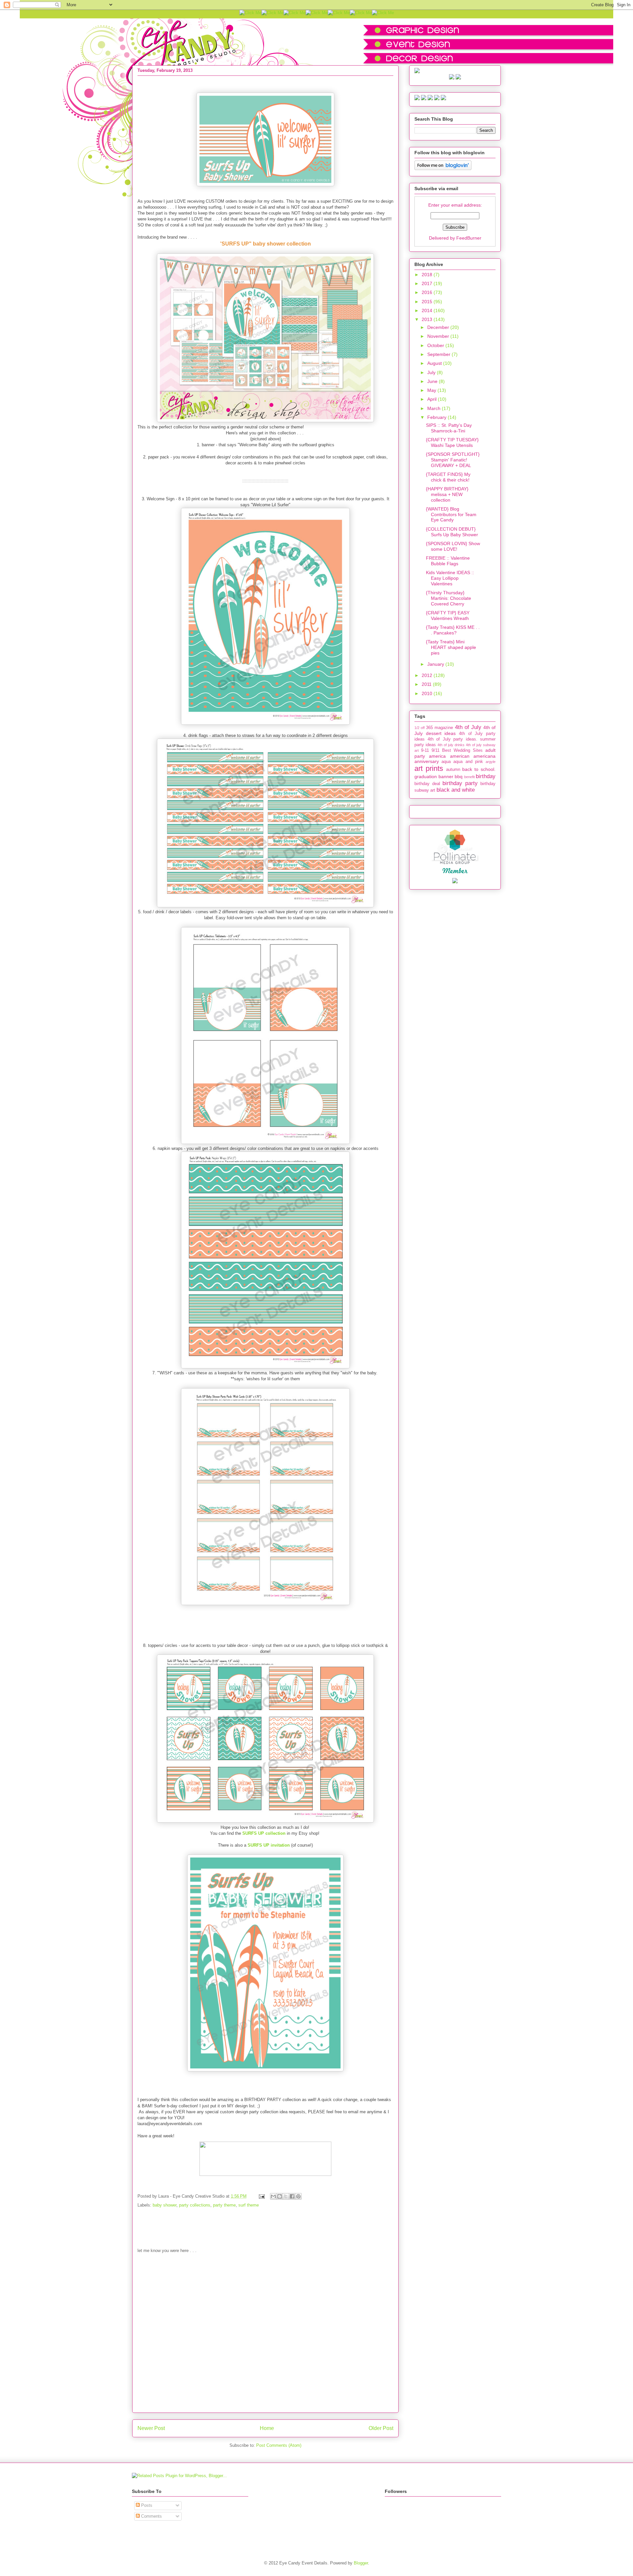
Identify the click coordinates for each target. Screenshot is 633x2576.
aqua (446, 762)
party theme (224, 2205)
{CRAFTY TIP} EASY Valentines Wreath (448, 615)
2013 (428, 319)
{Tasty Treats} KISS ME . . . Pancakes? (453, 630)
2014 (428, 310)
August (435, 363)
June (433, 381)
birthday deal (427, 784)
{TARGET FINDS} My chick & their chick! (448, 477)
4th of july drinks (451, 745)
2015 (428, 302)
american (460, 756)
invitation (269, 1845)
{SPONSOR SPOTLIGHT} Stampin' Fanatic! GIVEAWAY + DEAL (453, 460)
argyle (491, 762)
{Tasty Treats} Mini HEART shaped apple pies (451, 647)
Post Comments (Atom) (279, 2445)
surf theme (249, 2205)
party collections (195, 2205)
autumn (453, 770)
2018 (428, 275)
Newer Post (151, 2428)
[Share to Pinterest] (298, 2196)
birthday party (460, 783)
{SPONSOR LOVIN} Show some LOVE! (453, 546)
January (436, 664)
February (437, 417)
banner (446, 776)
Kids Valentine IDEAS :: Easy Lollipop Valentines (450, 578)
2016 (428, 292)
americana (484, 756)
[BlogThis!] (280, 2196)
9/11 (436, 750)
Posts (146, 2505)
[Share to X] (286, 2196)
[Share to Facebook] (292, 2196)
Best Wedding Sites (462, 750)
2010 (428, 693)
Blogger (361, 2563)
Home (267, 2428)
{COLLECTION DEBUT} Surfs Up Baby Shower (452, 532)
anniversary (427, 761)
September (439, 354)
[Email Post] (261, 2196)
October (436, 345)
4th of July (468, 727)
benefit (469, 777)
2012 (428, 675)
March (435, 408)
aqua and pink (468, 762)
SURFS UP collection (264, 1833)
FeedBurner (469, 238)
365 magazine (439, 728)
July (432, 372)
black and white (456, 790)
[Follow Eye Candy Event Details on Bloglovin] (443, 168)
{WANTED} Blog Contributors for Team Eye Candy (451, 514)
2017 (428, 283)
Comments (151, 2516)
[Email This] (273, 2196)
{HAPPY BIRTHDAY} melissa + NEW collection (447, 494)
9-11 (425, 750)
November (439, 336)
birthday (486, 776)
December (439, 327)
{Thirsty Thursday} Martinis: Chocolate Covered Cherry (449, 598)
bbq (459, 776)
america (437, 756)
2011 (427, 684)
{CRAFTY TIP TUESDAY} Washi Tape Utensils (452, 442)
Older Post (381, 2428)
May (432, 390)
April (433, 399)
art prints (429, 768)
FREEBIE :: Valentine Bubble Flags (448, 561)
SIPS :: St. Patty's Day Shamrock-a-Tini (449, 428)
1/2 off (420, 728)
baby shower (165, 2205)
